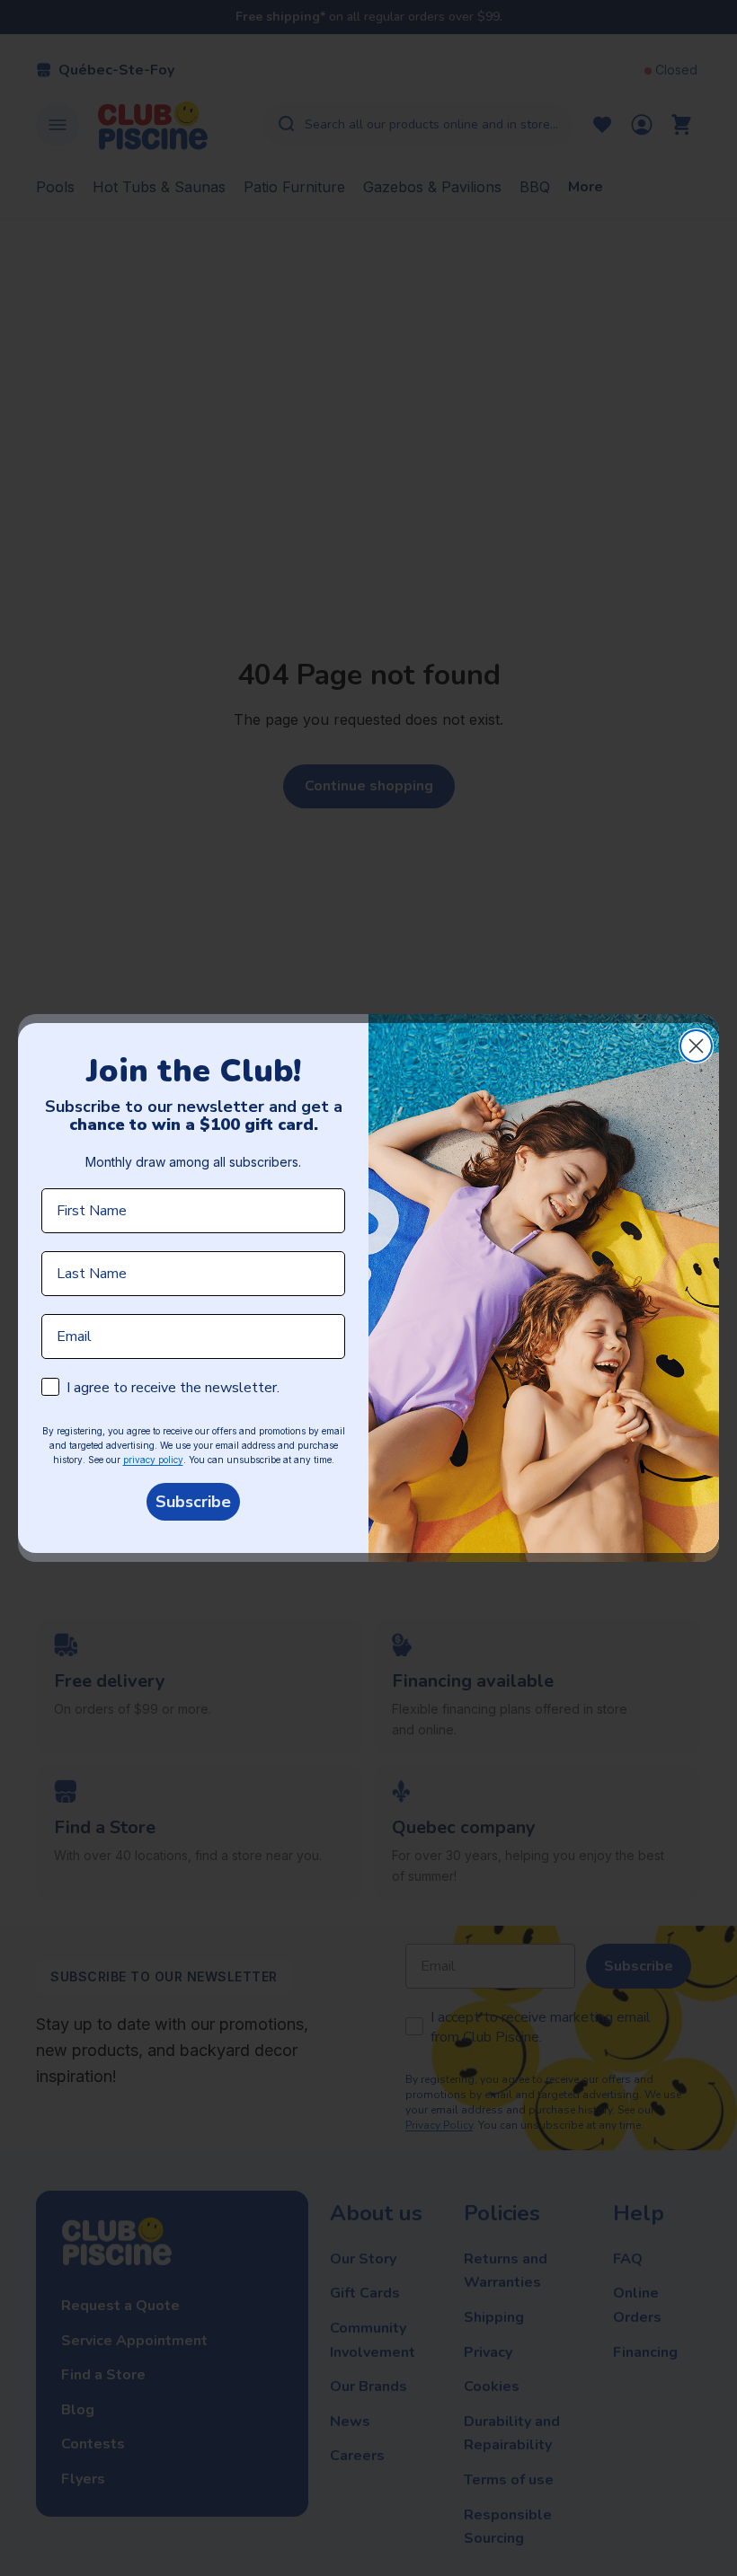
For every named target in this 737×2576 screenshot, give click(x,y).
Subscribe (193, 1502)
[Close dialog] (696, 1046)
